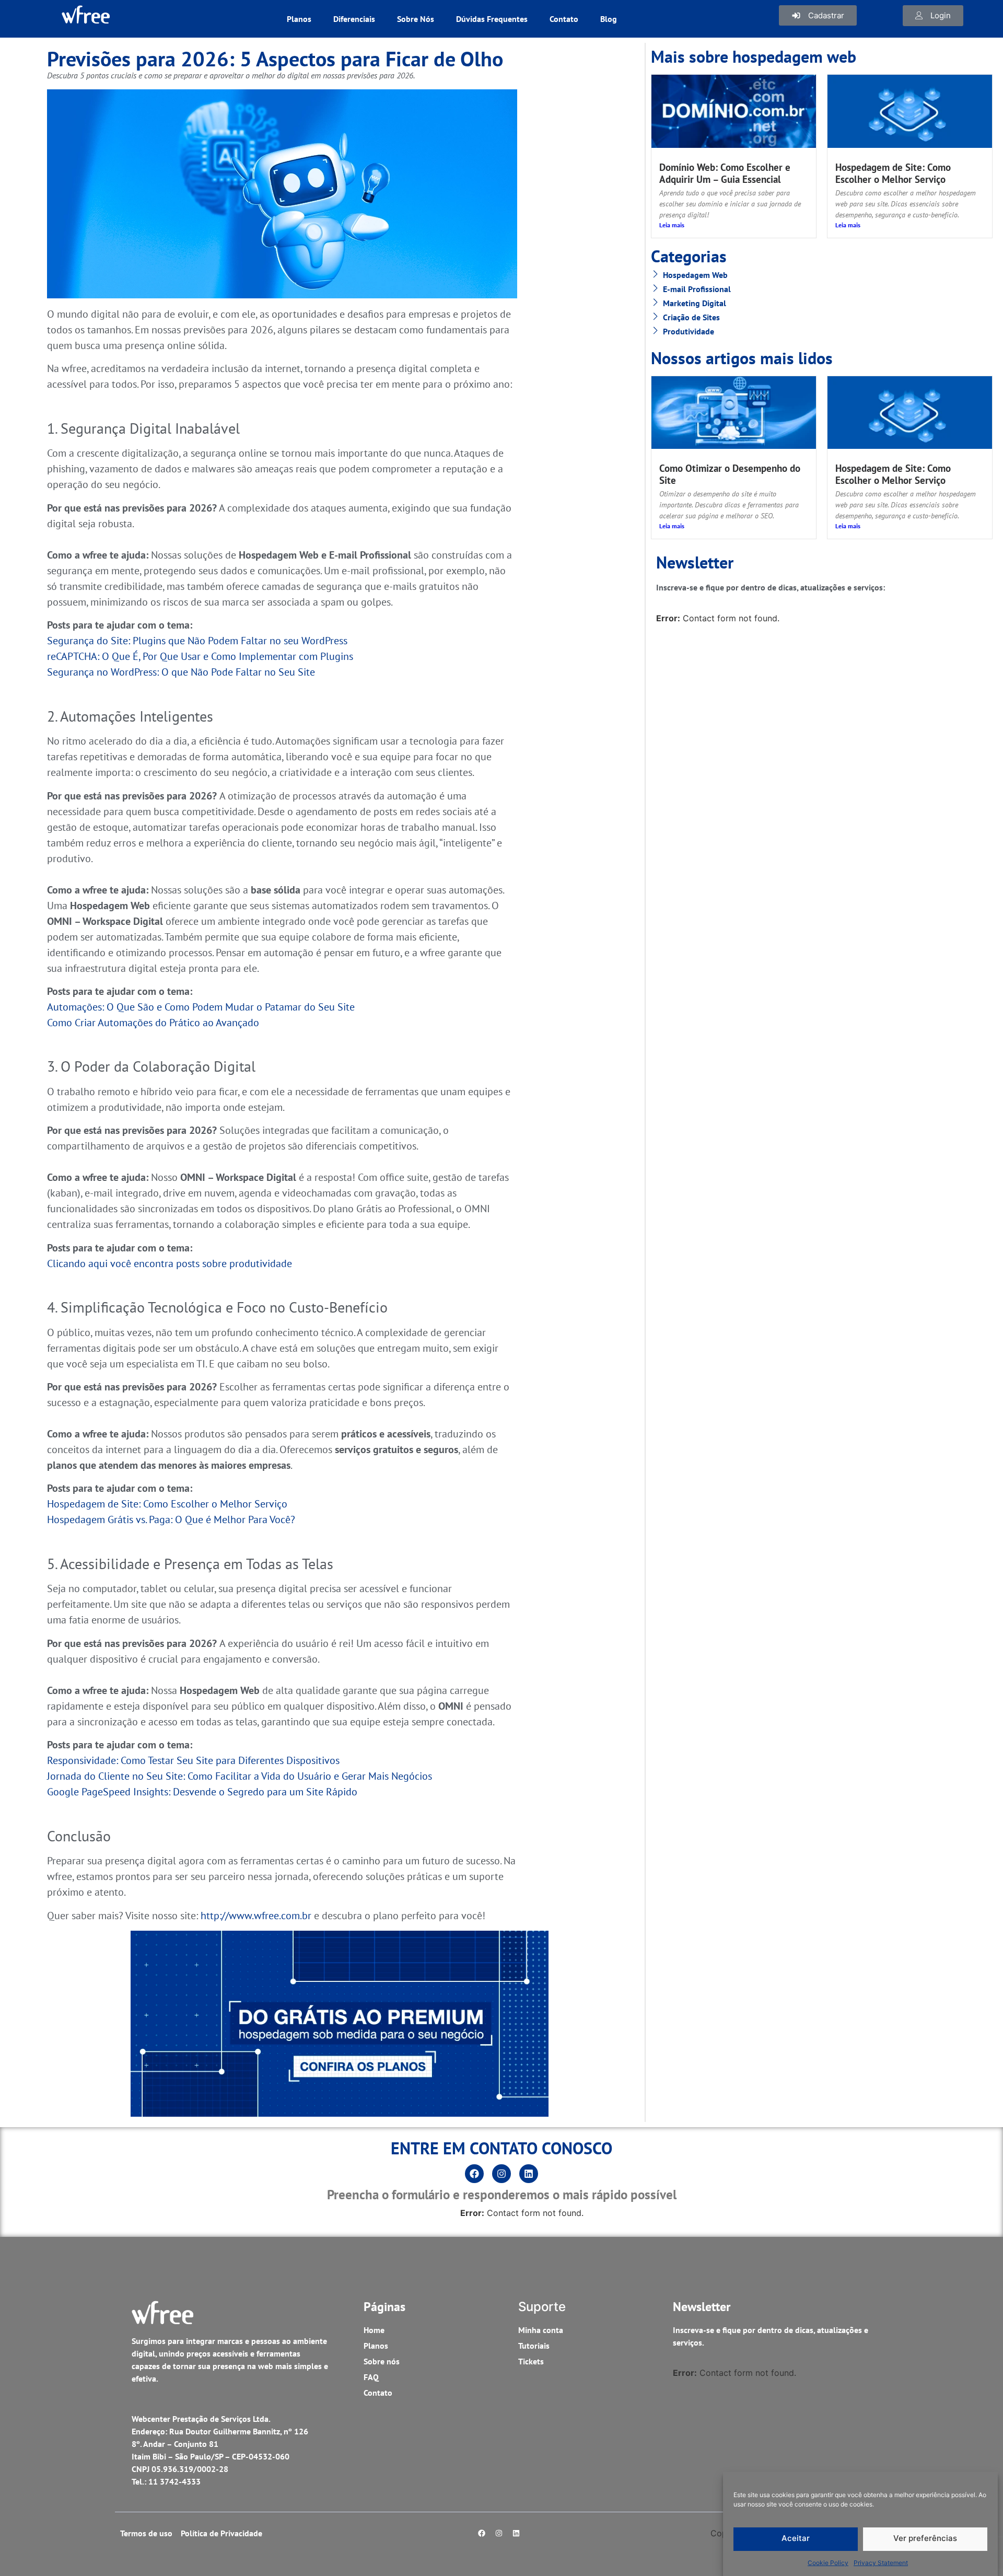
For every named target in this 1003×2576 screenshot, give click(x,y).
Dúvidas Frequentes (492, 19)
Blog (609, 19)
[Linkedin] (529, 2174)
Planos (299, 19)
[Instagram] (501, 2174)
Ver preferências (925, 2539)
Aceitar (796, 2539)
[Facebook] (474, 2174)
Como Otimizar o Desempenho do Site (730, 474)
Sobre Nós (416, 19)
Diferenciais (354, 19)
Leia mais (672, 225)
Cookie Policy (828, 2563)
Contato (564, 19)
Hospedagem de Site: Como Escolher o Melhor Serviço (893, 173)
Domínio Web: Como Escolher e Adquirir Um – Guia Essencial (725, 173)
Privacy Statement (881, 2563)
